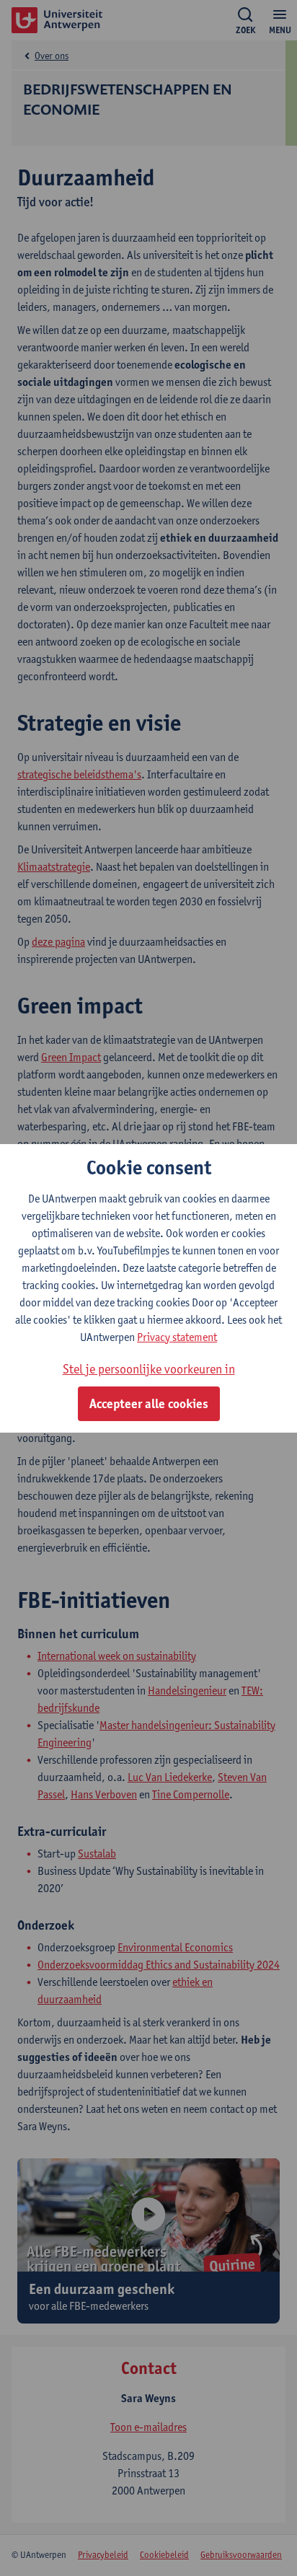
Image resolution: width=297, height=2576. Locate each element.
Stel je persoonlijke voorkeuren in (149, 1369)
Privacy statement (177, 1337)
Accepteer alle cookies (149, 1404)
